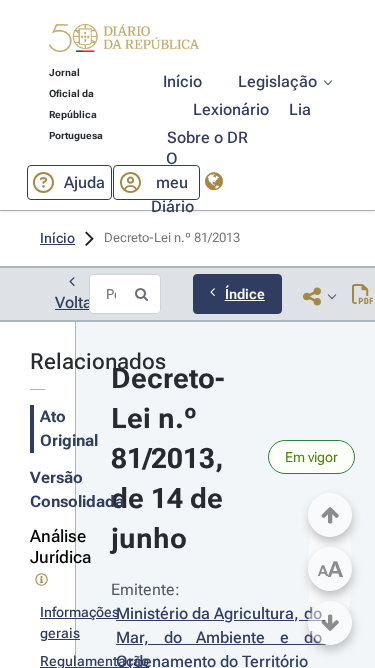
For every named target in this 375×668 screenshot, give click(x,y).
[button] (124, 41)
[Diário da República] (124, 42)
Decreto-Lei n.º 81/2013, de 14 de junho (171, 458)
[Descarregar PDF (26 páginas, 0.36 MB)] (362, 296)
